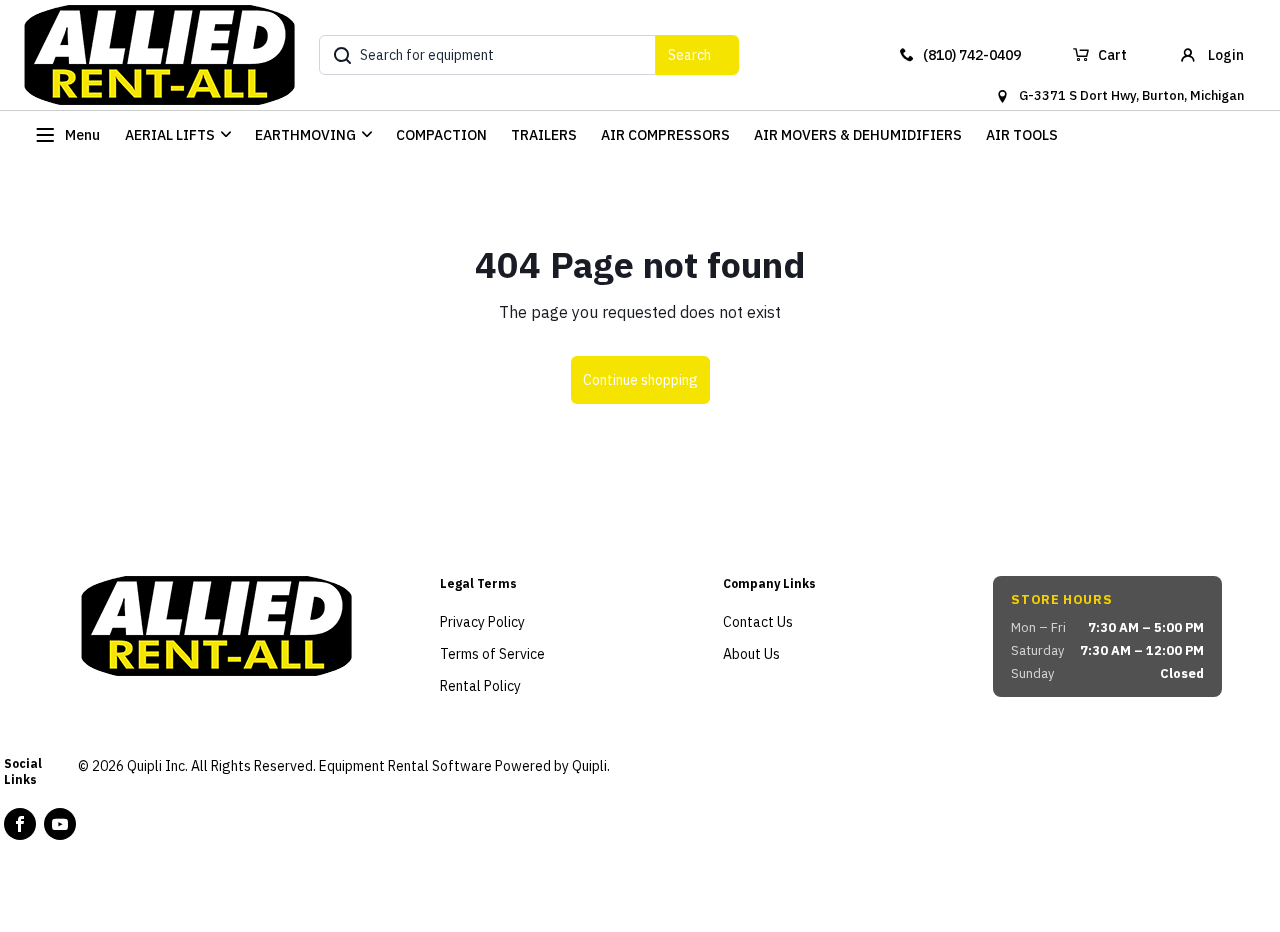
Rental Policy (480, 686)
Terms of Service (492, 654)
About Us (751, 654)
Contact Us (758, 622)
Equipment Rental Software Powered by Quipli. (464, 766)
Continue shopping (640, 380)
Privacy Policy (482, 622)
